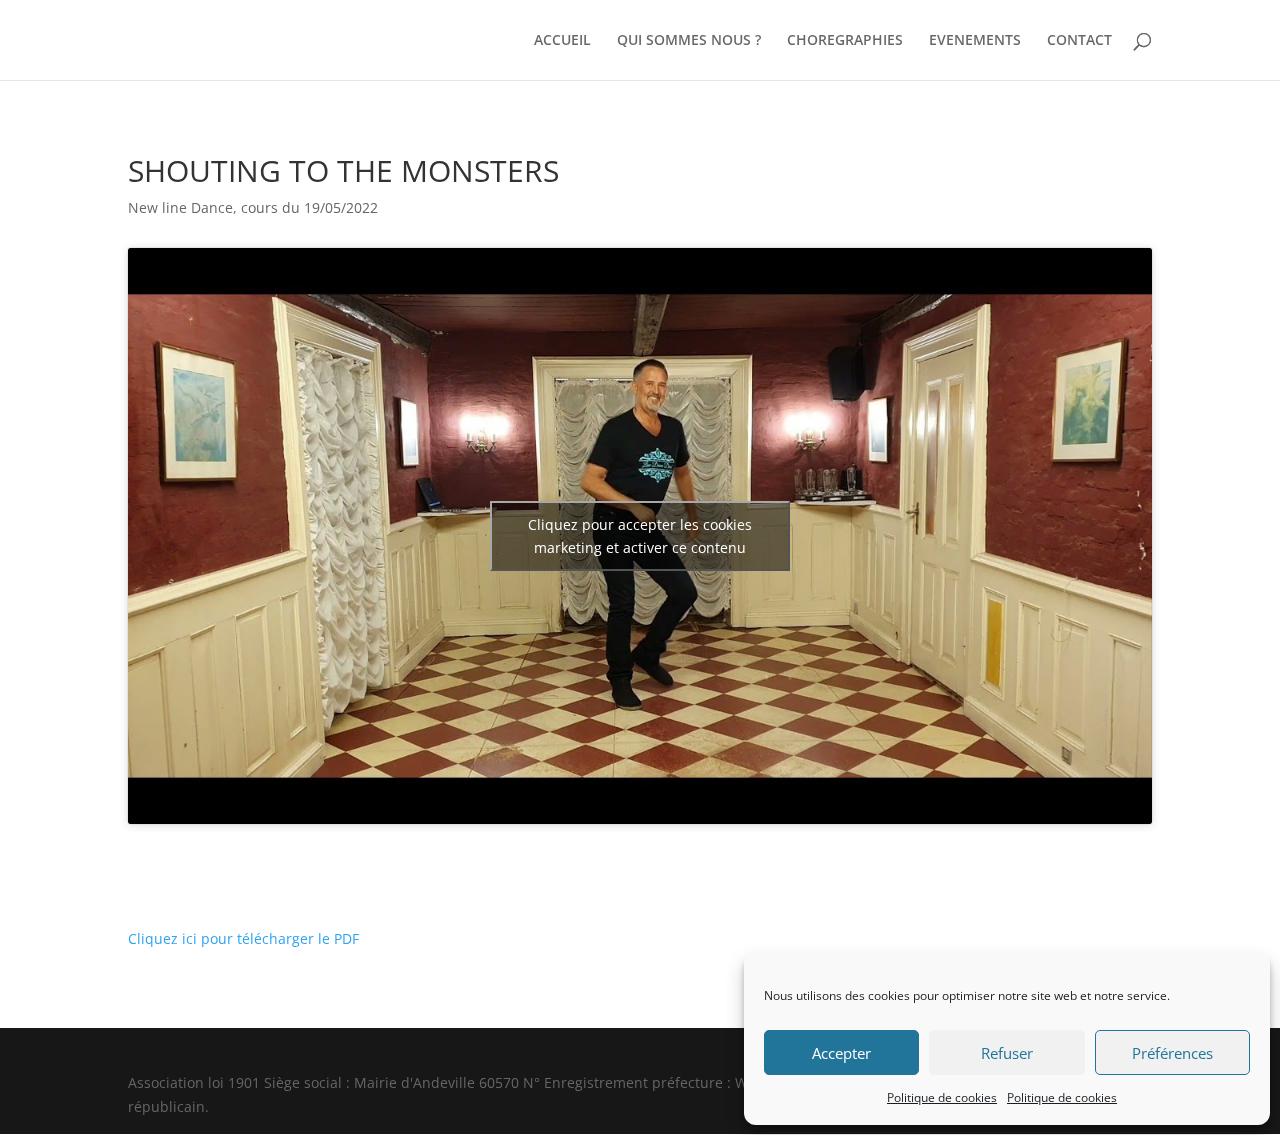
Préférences (1172, 1053)
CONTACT (1079, 41)
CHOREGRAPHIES (845, 41)
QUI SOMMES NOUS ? (689, 41)
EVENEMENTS (975, 41)
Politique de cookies (942, 1097)
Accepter (841, 1053)
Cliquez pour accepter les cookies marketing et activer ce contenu (640, 536)
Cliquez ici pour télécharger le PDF (243, 938)
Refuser (1007, 1053)
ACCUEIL (562, 41)
